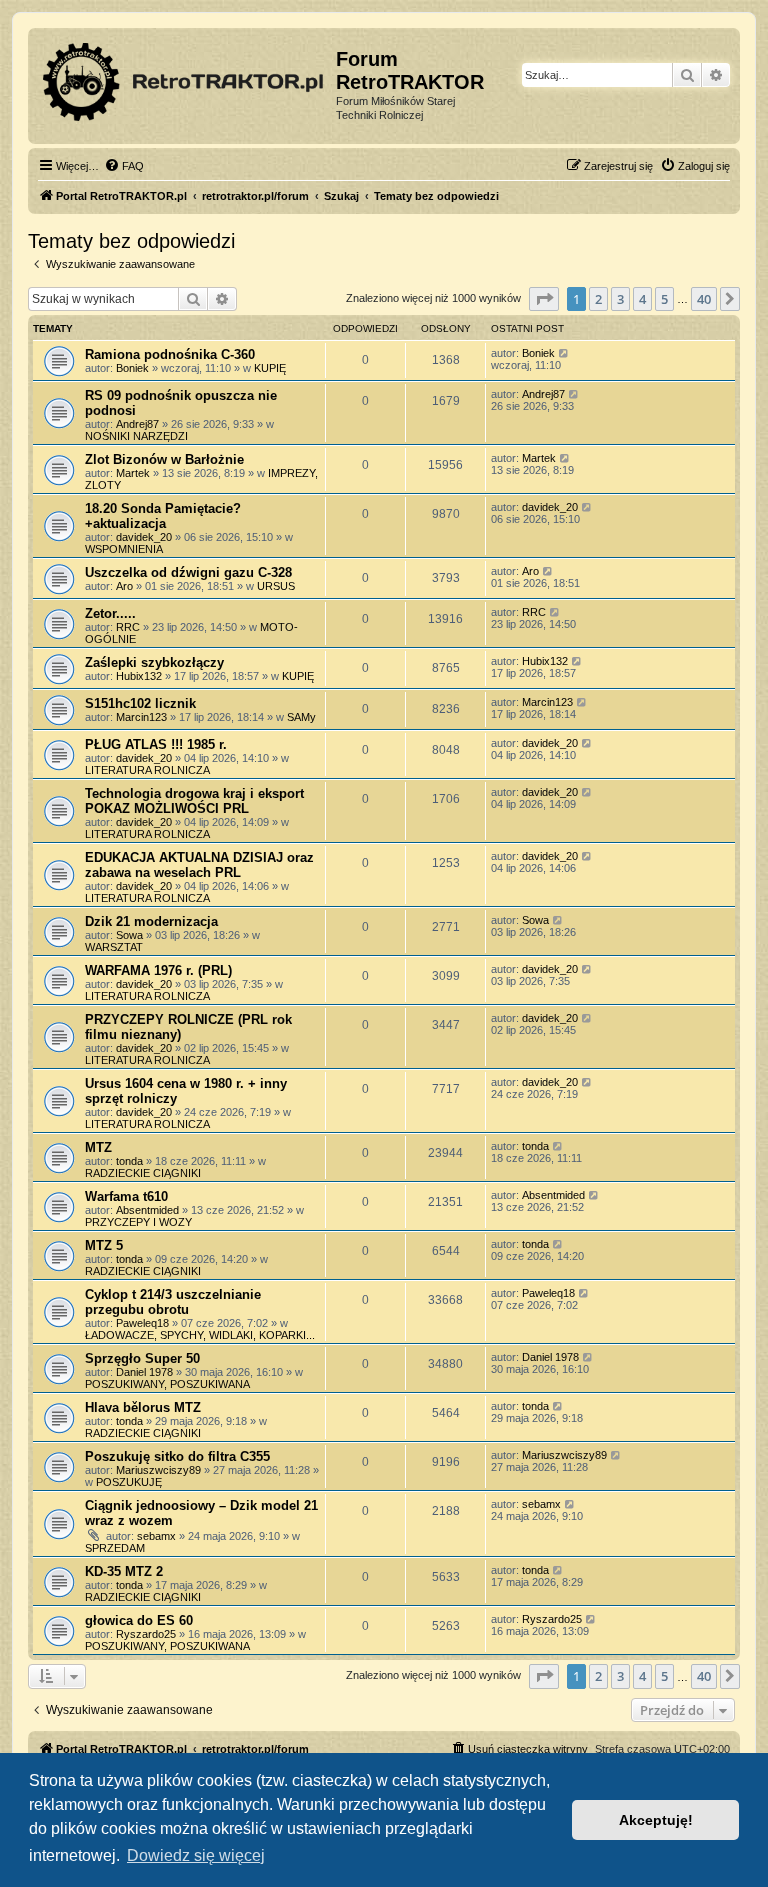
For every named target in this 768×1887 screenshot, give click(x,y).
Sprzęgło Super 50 (142, 1358)
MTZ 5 (104, 1245)
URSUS (276, 586)
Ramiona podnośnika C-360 (170, 354)
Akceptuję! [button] (656, 1820)
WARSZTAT (114, 947)
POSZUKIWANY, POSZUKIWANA (167, 1384)
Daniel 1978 (144, 1372)
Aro (124, 586)
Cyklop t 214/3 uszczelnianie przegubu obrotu (173, 1302)
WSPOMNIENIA (124, 549)
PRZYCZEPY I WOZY (138, 1222)
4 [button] (642, 299)
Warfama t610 (126, 1196)
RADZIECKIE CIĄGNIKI (143, 1173)
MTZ (98, 1147)
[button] (544, 299)
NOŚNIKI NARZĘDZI (136, 436)
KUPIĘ (270, 368)
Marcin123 (141, 717)
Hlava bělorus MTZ (143, 1407)
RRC (128, 627)
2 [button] (598, 299)
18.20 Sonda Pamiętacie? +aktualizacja (163, 516)
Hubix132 (139, 676)
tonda (129, 1161)
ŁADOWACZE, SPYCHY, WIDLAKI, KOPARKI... (200, 1335)
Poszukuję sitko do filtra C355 (177, 1456)
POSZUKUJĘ (129, 1482)
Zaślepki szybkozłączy (154, 662)
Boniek (132, 368)
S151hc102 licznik (140, 703)
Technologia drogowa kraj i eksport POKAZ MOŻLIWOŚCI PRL (194, 801)
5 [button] (664, 299)
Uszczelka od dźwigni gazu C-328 (188, 572)
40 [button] (704, 299)
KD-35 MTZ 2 (124, 1571)
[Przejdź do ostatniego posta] (564, 353)
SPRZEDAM (115, 1548)
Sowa (129, 935)
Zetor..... (110, 613)
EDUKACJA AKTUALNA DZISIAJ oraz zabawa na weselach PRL (199, 865)
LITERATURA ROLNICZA (147, 770)
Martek (133, 473)
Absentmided (147, 1210)
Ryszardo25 (146, 1634)
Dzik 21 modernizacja (151, 921)
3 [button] (620, 299)
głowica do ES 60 (139, 1620)
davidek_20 (144, 537)
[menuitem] (124, 166)
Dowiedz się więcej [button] (196, 1855)
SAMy (301, 717)
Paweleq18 (142, 1323)
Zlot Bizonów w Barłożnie (164, 459)
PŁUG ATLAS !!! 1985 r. (156, 744)
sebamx (156, 1536)
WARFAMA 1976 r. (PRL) (158, 970)
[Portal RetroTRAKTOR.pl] (184, 78)
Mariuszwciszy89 (158, 1470)
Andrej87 (137, 424)
